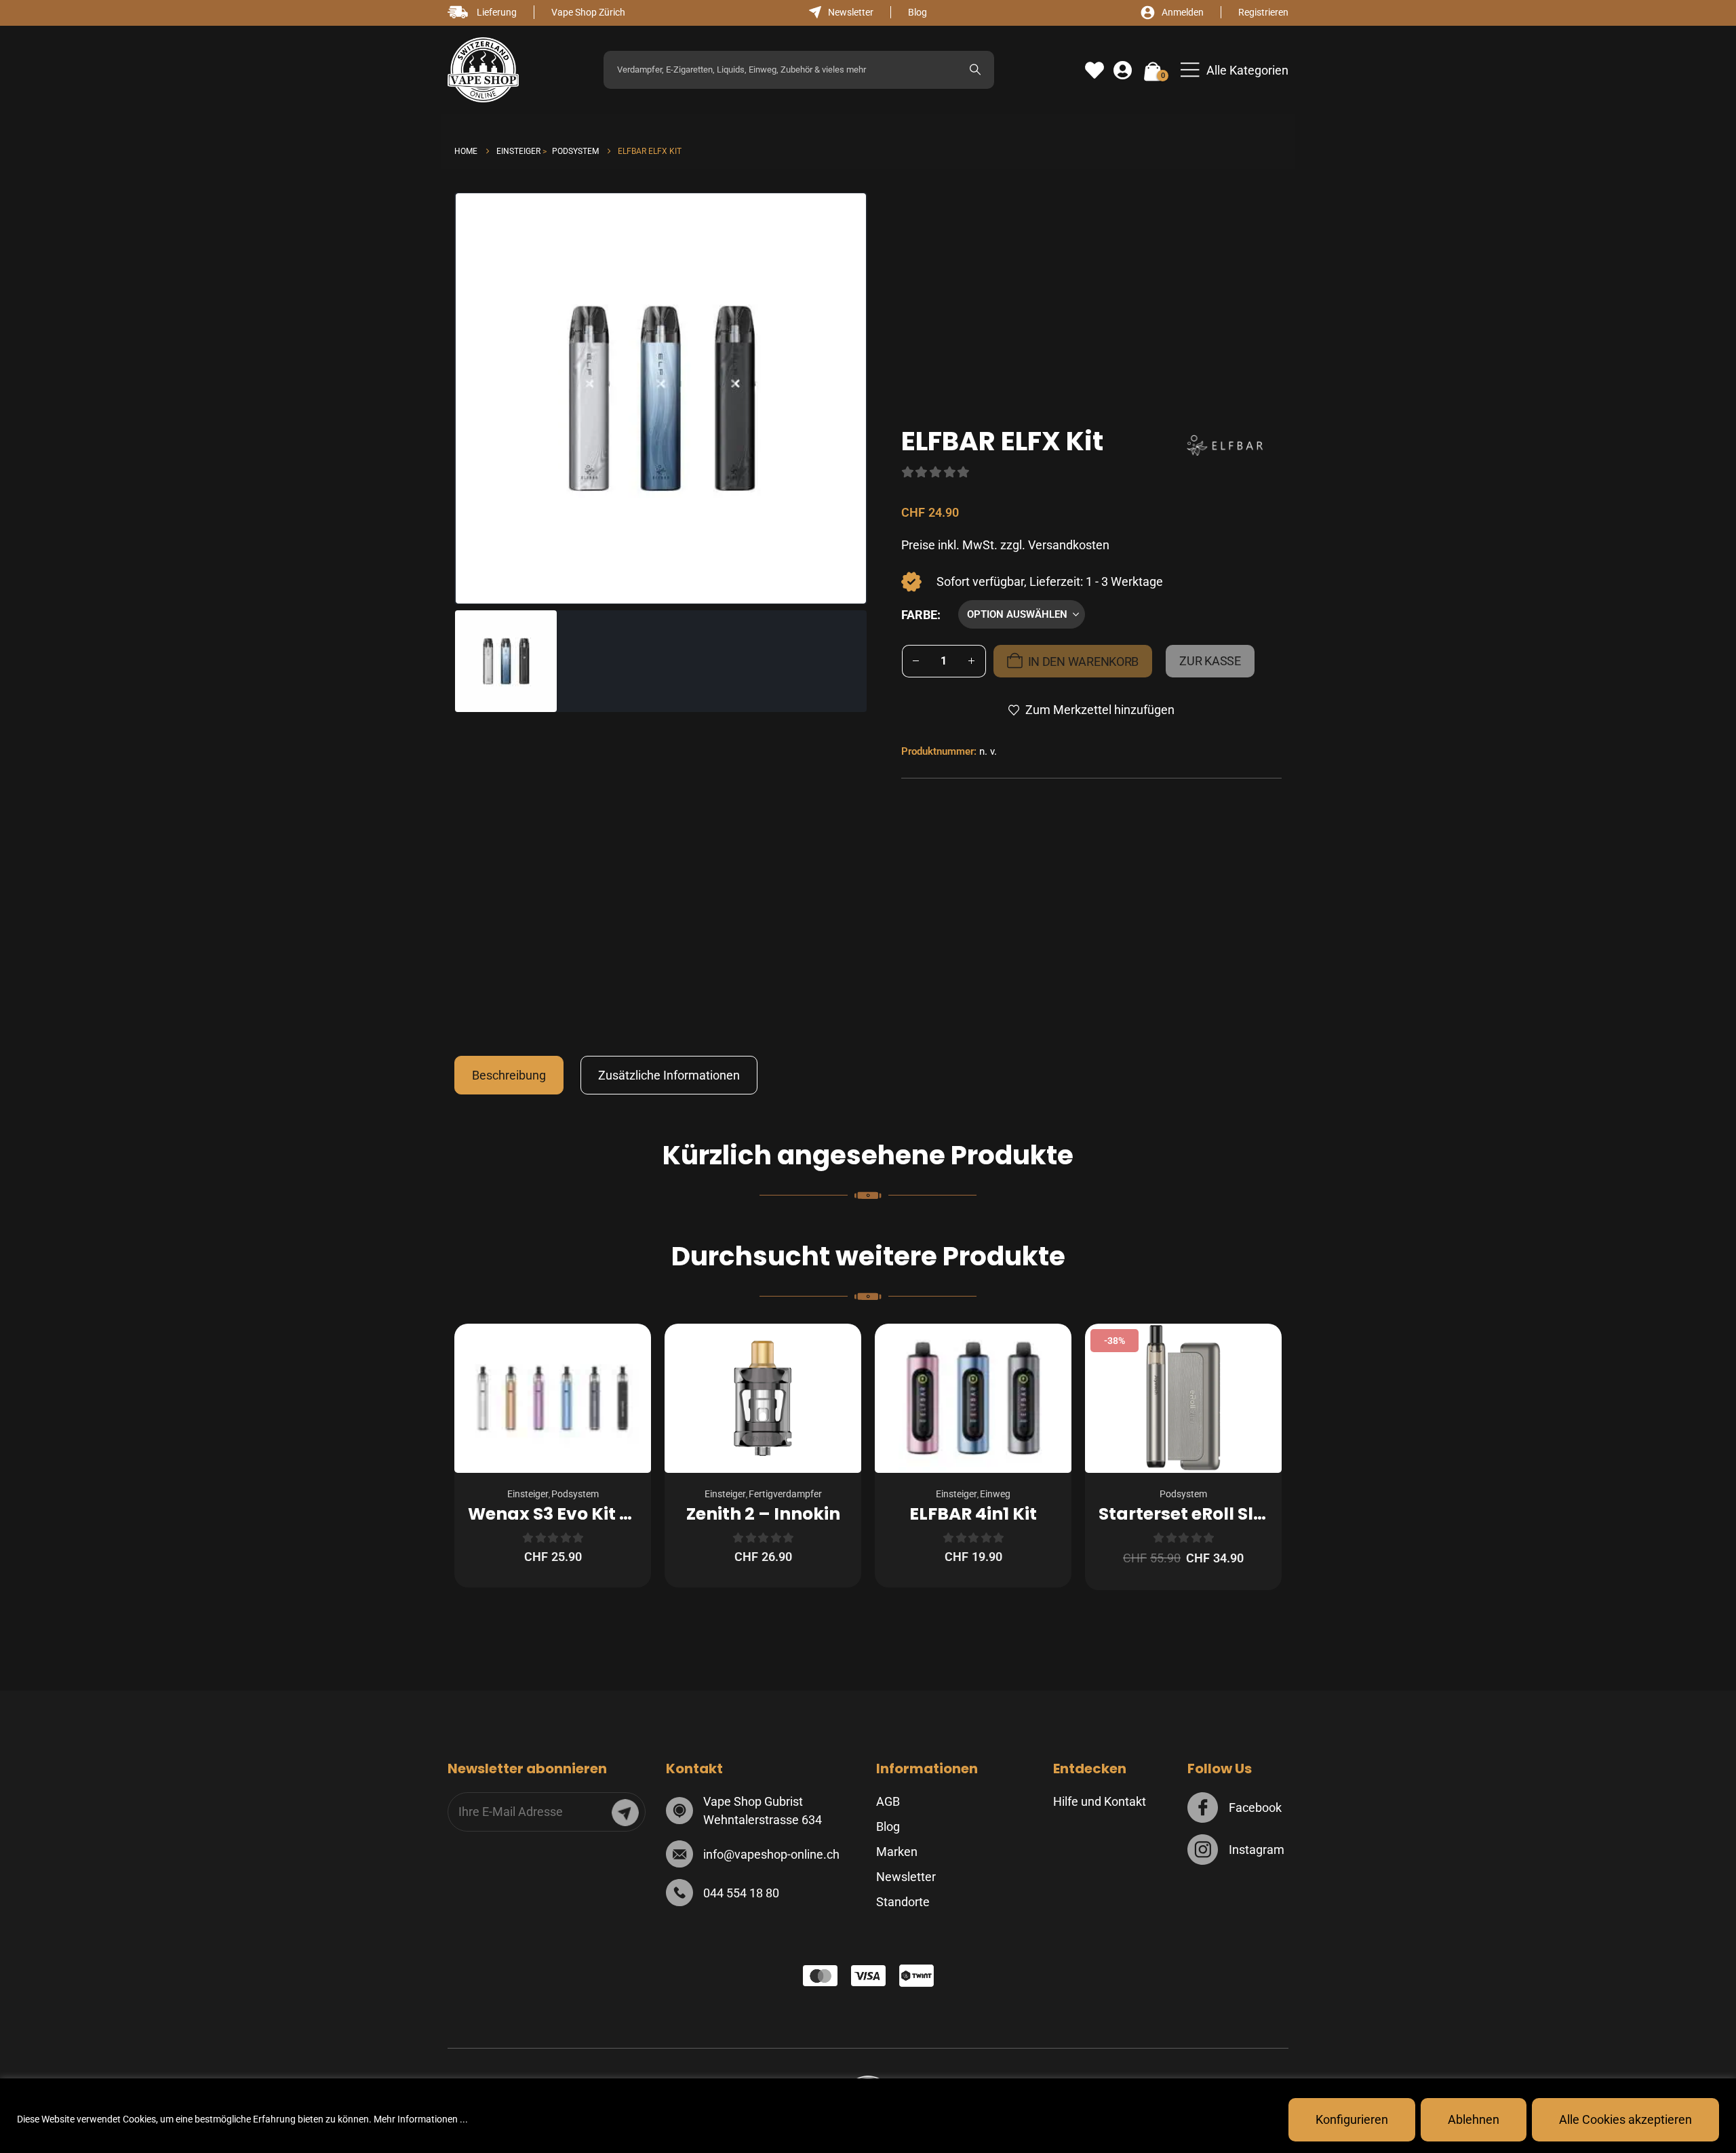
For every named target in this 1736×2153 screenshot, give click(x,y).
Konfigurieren (1352, 2119)
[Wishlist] (1094, 71)
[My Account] (1123, 71)
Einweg (995, 1494)
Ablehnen (1474, 2119)
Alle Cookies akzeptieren (1625, 2119)
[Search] (975, 70)
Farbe (919, 615)
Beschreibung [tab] (509, 1075)
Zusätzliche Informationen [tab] (669, 1075)
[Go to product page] (553, 1398)
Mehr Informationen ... (421, 2119)
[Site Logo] (483, 70)
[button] (1235, 70)
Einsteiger (528, 1494)
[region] (868, 2116)
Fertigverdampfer (785, 1494)
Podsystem (575, 1494)
